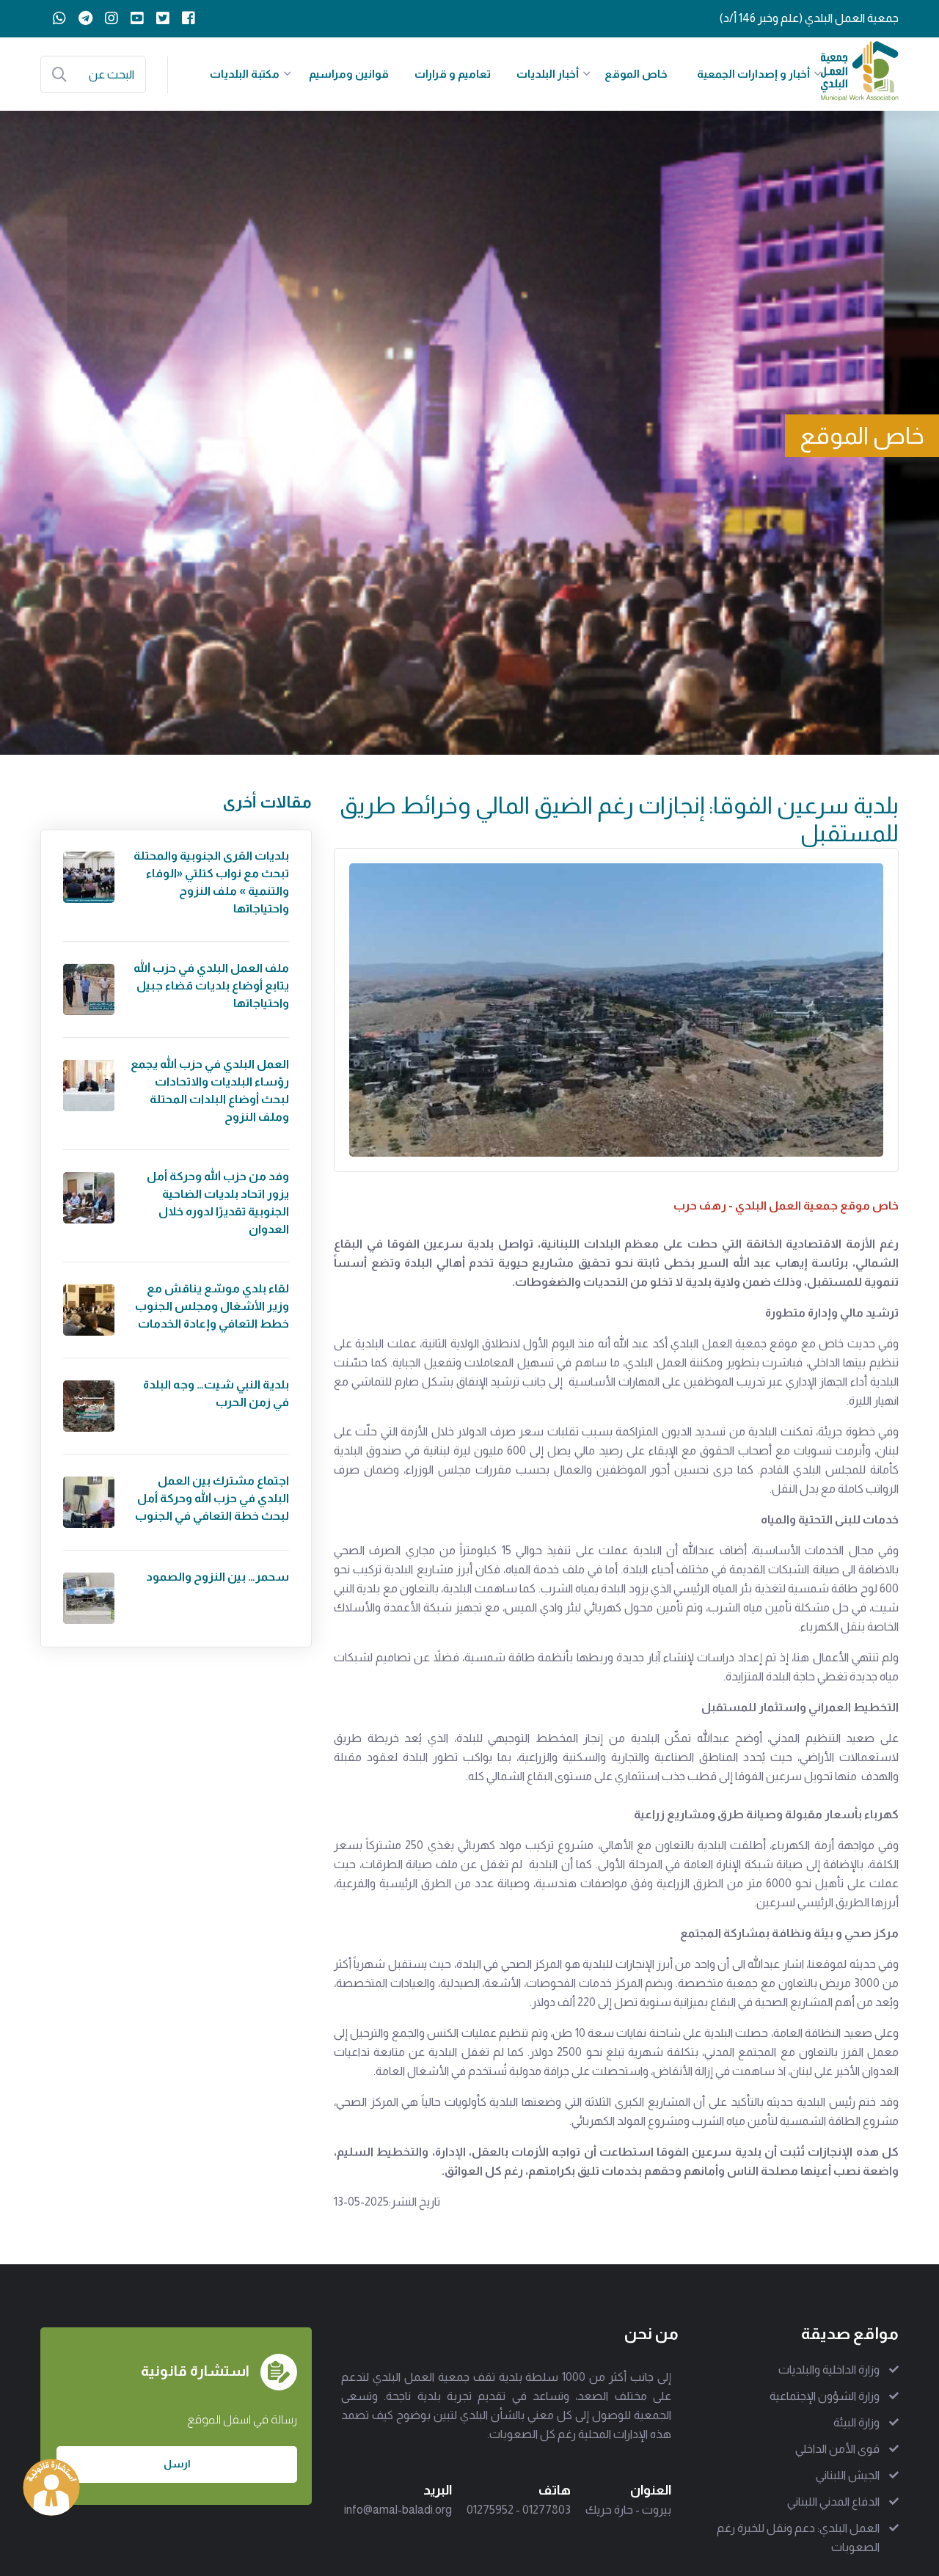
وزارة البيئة (856, 2422)
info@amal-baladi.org (398, 2510)
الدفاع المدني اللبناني (833, 2502)
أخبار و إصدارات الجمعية (753, 74)
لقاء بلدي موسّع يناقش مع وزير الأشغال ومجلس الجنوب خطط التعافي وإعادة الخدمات (212, 1306)
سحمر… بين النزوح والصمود (218, 1577)
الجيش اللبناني (848, 2475)
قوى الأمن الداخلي (837, 2449)
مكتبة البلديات (245, 74)
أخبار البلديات (548, 74)
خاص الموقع (636, 74)
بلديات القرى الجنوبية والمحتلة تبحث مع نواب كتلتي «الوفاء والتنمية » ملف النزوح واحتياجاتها (211, 882)
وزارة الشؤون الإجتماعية (825, 2396)
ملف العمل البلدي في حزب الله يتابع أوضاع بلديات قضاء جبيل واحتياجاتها (211, 985)
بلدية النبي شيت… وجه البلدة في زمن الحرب (216, 1393)
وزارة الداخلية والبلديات (829, 2370)
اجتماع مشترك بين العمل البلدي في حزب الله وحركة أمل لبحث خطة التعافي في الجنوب (212, 1498)
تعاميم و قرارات (453, 74)
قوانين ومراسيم (349, 74)
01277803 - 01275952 (519, 2510)
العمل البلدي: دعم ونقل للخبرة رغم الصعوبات (798, 2537)
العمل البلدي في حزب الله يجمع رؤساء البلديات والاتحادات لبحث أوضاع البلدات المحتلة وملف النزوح (210, 1090)
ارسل (177, 2464)
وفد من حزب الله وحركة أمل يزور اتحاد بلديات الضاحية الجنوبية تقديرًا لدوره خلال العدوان (218, 1203)
